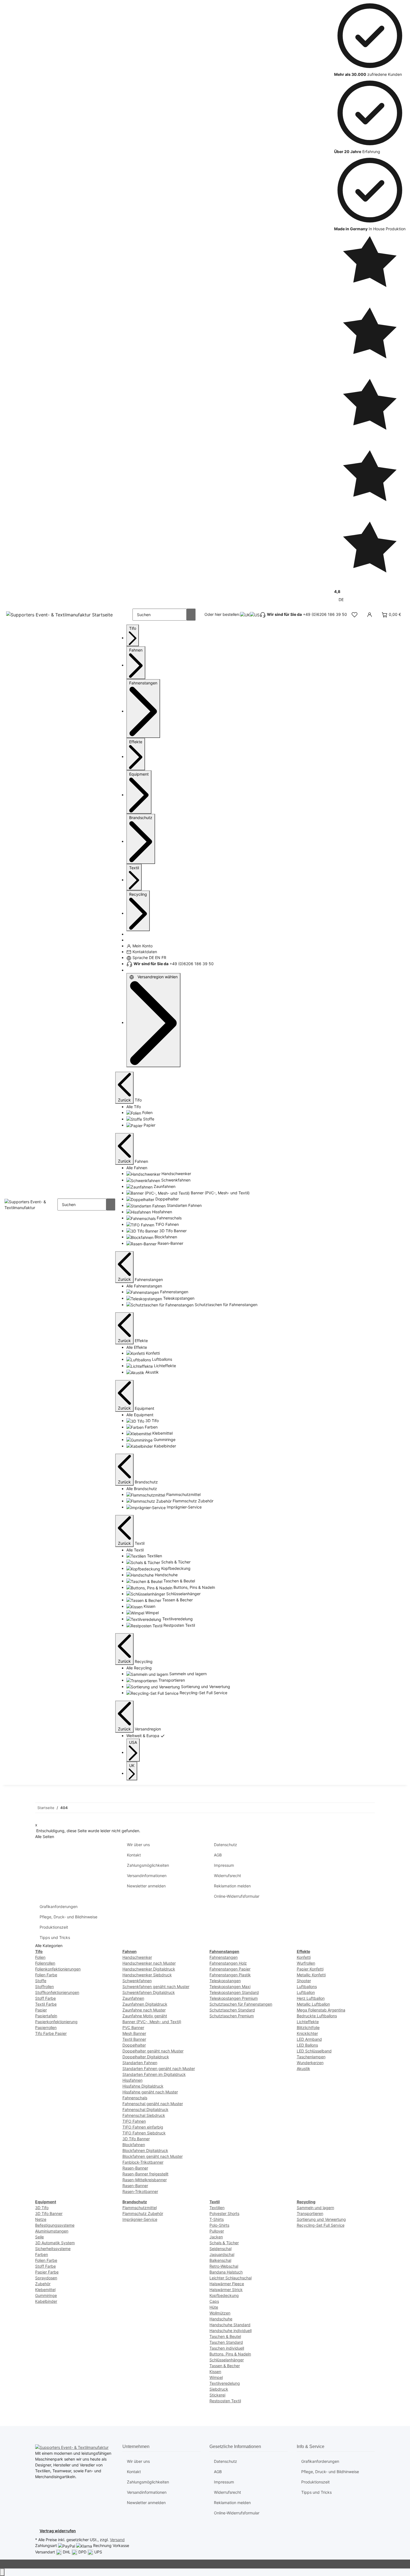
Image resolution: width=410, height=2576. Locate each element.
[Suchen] (191, 615)
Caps (214, 2301)
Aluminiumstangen (52, 2231)
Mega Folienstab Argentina (321, 2010)
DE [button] (342, 600)
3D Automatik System (55, 2243)
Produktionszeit (54, 1927)
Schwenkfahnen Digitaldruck (149, 1992)
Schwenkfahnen (137, 1981)
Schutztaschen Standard (232, 2010)
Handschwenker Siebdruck (147, 1975)
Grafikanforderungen (59, 1906)
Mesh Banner (134, 2033)
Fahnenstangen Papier (230, 1969)
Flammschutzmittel (140, 2208)
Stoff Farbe (45, 1998)
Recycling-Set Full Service (321, 2225)
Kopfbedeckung (224, 2295)
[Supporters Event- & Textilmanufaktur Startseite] (60, 615)
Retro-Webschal (224, 2266)
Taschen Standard (226, 2342)
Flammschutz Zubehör (143, 2213)
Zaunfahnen (133, 1998)
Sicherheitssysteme (53, 2249)
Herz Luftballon (311, 1998)
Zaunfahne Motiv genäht (145, 2016)
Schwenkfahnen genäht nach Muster (156, 1987)
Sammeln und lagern (315, 2208)
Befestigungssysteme (55, 2225)
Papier (41, 2010)
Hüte (214, 2307)
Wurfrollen (306, 1963)
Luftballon (306, 1992)
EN (158, 957)
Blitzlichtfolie (308, 2027)
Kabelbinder (46, 2301)
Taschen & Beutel (225, 2336)
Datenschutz (225, 1845)
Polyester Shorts (224, 2213)
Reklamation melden (232, 1886)
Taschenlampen (311, 2057)
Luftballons (307, 1987)
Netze (41, 2219)
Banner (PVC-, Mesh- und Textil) (152, 2022)
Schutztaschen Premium (232, 2016)
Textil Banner (134, 2039)
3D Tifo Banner (136, 2139)
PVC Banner (133, 2027)
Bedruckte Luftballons (317, 2016)
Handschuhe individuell (231, 2331)
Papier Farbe (47, 2272)
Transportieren (310, 2213)
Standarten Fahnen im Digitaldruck (154, 2074)
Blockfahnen (134, 2145)
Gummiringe (46, 2295)
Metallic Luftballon (313, 2004)
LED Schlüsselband (314, 2051)
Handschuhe (221, 2319)
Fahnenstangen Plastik (230, 1975)
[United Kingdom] (245, 615)
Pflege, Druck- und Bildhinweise (68, 1917)
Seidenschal (220, 2249)
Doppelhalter (134, 2045)
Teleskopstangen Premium (234, 1998)
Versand (117, 2540)
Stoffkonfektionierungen (57, 1992)
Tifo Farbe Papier (51, 2033)
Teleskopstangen (225, 1981)
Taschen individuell (227, 2348)
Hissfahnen (132, 2080)
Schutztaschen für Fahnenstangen (241, 2004)
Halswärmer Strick (226, 2290)
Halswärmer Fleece (227, 2284)
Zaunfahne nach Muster (144, 2010)
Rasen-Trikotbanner (140, 2191)
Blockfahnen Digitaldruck (145, 2150)
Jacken (216, 2237)
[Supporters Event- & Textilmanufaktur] (31, 1204)
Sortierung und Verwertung (321, 2219)
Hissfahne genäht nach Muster (150, 2092)
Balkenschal (220, 2260)
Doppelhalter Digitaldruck (146, 2057)
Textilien (217, 2208)
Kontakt (134, 1855)
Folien (40, 1957)
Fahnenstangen (224, 1957)
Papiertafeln (46, 2016)
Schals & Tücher (224, 2243)
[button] (354, 615)
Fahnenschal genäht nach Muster (153, 2104)
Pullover (217, 2231)
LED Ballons (307, 2045)
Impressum (224, 1865)
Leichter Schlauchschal (231, 2278)
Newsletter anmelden (146, 1886)
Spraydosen (46, 2278)
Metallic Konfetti (311, 1975)
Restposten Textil (225, 2401)
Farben (42, 2254)
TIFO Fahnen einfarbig (143, 2127)
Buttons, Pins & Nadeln (230, 2354)
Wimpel (216, 2377)
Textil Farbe (46, 2004)
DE (151, 957)
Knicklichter (307, 2033)
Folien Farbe (46, 1975)
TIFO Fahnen (134, 2121)
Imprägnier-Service (140, 2219)
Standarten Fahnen (140, 2063)
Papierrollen (46, 2027)
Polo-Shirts (219, 2225)
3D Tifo (42, 2208)
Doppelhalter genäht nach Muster (153, 2051)
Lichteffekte (308, 2022)
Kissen (215, 2372)
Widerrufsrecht (227, 1876)
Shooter (304, 1981)
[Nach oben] (2, 2572)
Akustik (303, 2068)
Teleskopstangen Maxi (230, 1987)
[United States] (255, 615)
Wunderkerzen (310, 2063)
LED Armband (309, 2039)
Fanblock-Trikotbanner (143, 2162)
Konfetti (304, 1957)
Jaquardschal (222, 2254)
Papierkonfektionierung (56, 2022)
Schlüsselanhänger (227, 2360)
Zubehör (43, 2284)
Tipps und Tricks (55, 1937)
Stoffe (41, 1981)
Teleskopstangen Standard (234, 1992)
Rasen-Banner (135, 2168)
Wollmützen (220, 2313)
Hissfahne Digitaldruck (143, 2086)
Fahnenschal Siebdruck (144, 2115)
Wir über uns (138, 1845)
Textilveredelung (225, 2383)
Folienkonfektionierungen (58, 1969)
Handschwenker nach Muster (149, 1963)
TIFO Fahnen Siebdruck (144, 2133)
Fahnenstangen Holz (228, 1963)
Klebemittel (45, 2290)
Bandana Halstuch (226, 2272)
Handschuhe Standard (230, 2325)
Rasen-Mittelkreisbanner (145, 2180)
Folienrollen (45, 1963)
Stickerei (217, 2395)
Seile (39, 2237)
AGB (218, 1855)
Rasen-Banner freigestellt (145, 2174)
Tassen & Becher (225, 2366)
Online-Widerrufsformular (237, 1896)
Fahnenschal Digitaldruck (145, 2109)
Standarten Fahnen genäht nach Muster (159, 2068)
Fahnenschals (135, 2098)
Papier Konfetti (310, 1969)
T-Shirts (217, 2219)
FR (164, 957)
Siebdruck (219, 2389)
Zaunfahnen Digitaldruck (145, 2004)
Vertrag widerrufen (58, 2531)
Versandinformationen (147, 1876)
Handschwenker (137, 1957)
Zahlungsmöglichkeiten (148, 1865)
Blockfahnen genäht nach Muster (153, 2156)
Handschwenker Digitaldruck (149, 1969)
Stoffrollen (44, 1987)
